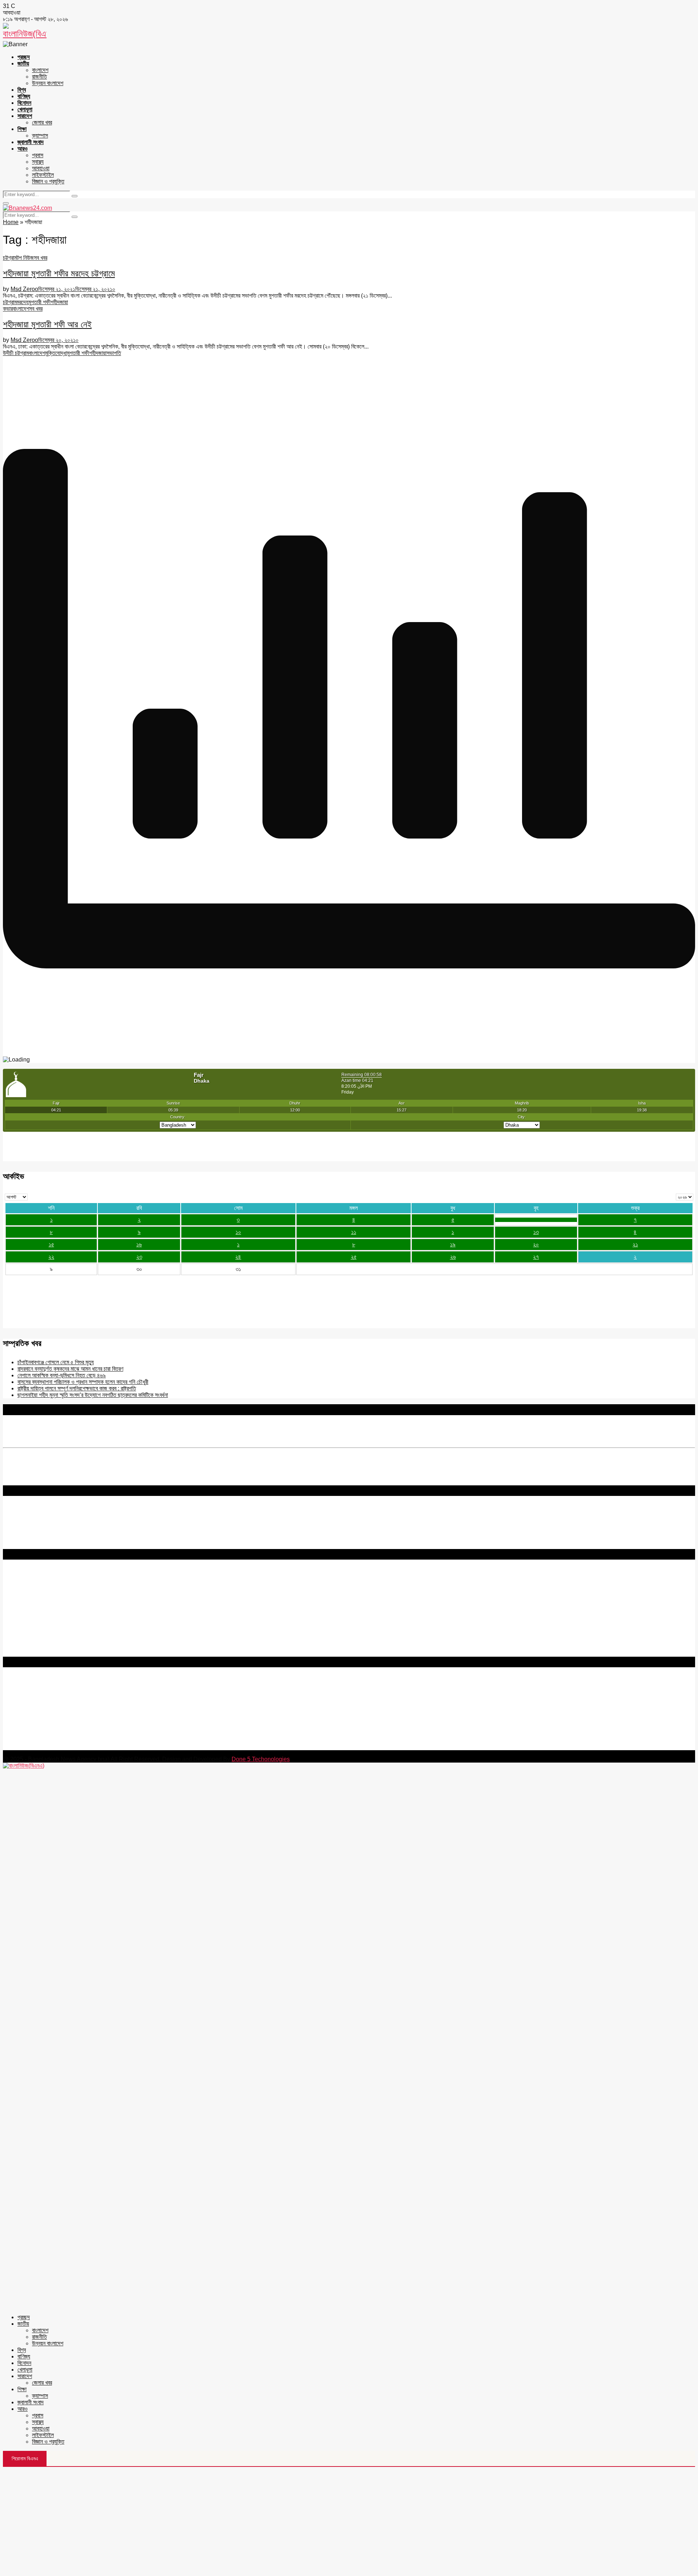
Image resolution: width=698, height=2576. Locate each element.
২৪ (238, 1257)
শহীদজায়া (59, 302)
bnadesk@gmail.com (52, 1747)
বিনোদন (24, 103)
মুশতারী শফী (39, 302)
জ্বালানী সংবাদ (31, 142)
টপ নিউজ (25, 258)
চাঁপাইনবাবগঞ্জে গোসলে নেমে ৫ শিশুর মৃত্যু (56, 1362)
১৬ (139, 1244)
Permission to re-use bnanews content (52, 1596)
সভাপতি (114, 353)
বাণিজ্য (24, 96)
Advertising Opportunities (35, 1602)
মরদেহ (23, 302)
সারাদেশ (25, 116)
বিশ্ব (22, 90)
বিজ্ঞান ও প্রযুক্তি (48, 181)
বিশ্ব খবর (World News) (30, 1640)
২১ (635, 1244)
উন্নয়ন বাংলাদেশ (48, 83)
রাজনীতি (39, 77)
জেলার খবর (42, 122)
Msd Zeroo (24, 289)
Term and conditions (29, 1589)
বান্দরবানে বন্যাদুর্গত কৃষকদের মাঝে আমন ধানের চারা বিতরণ (70, 1369)
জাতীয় (23, 63)
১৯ (453, 1244)
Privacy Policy (21, 1583)
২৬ (453, 1257)
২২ (51, 1257)
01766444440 (63, 1715)
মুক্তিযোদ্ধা (56, 353)
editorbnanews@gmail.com (83, 1703)
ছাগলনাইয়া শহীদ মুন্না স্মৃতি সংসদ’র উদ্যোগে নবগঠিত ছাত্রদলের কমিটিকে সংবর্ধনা (93, 1395)
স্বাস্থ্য (38, 162)
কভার (8, 309)
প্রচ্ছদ (24, 57)
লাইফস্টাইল (43, 175)
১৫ (51, 1244)
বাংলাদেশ (40, 70)
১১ (354, 1232)
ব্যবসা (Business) (23, 1653)
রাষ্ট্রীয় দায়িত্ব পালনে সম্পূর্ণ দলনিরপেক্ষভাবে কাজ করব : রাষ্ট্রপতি (77, 1388)
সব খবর (41, 258)
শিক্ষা (22, 129)
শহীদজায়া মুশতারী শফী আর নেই (47, 324)
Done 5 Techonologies (261, 1759)
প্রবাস (38, 155)
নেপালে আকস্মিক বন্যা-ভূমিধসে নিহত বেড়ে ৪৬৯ (62, 1375)
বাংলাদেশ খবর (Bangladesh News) (42, 1634)
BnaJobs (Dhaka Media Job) (40, 1615)
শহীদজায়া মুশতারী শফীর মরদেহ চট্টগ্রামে (59, 273)
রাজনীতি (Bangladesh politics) (38, 1647)
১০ (238, 1232)
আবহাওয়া (41, 168)
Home (11, 222)
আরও (23, 149)
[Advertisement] (349, 2521)
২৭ (536, 1257)
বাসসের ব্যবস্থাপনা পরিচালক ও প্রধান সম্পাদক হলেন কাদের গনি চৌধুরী (83, 1382)
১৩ (536, 1232)
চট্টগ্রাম (10, 258)
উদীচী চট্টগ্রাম (16, 353)
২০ (536, 1244)
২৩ (139, 1257)
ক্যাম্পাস (40, 136)
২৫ (354, 1257)
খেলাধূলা (25, 109)
